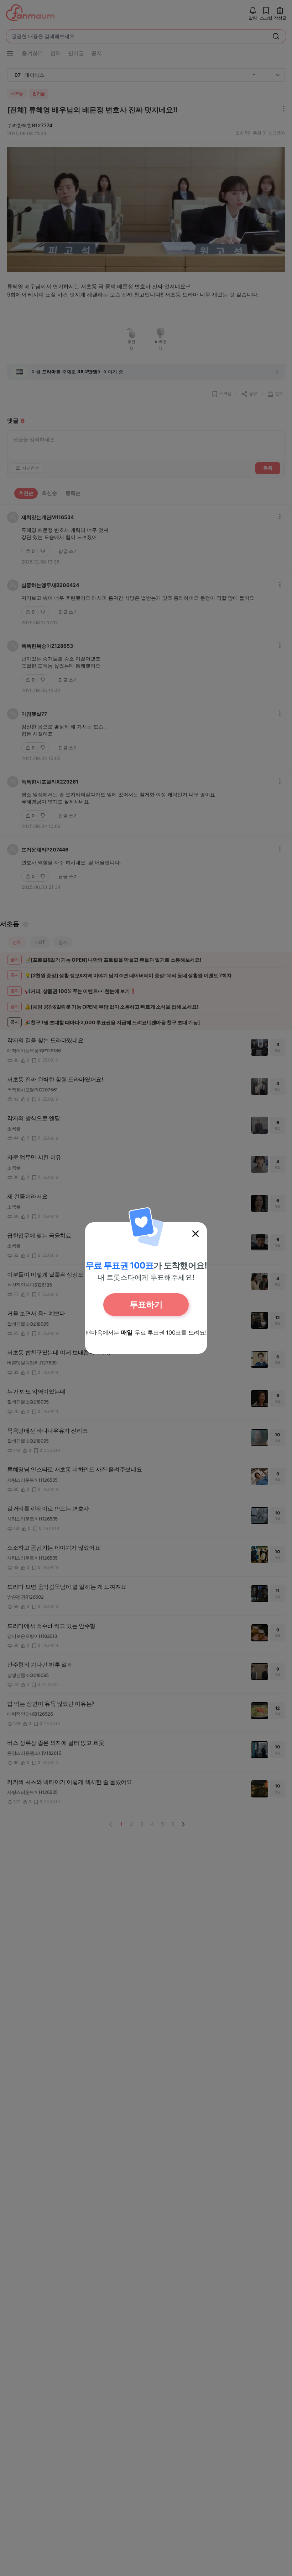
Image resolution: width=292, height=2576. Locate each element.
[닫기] (195, 1234)
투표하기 (146, 1305)
